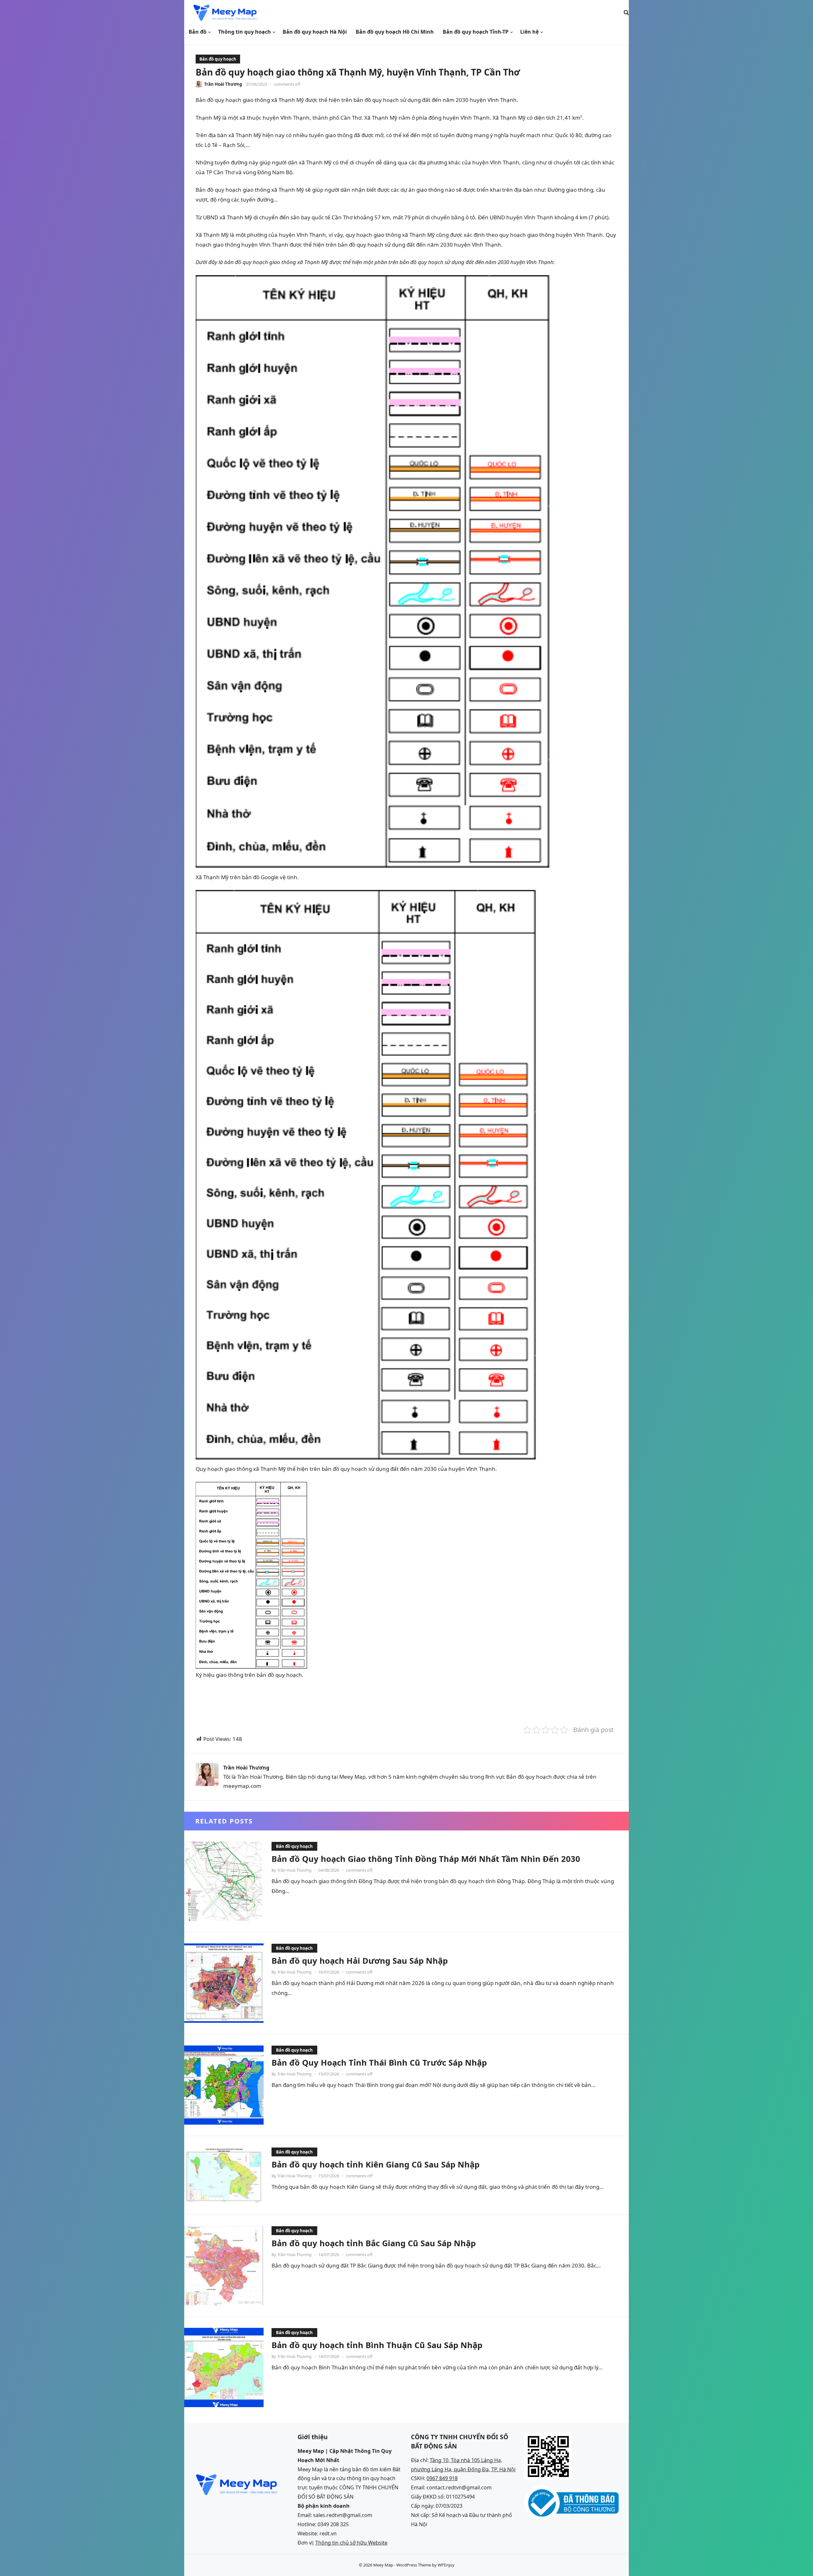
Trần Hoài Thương (223, 84)
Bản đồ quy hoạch (218, 59)
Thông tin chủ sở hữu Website (351, 2543)
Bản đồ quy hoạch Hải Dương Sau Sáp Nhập (360, 1961)
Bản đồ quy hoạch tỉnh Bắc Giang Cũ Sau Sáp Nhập (374, 2243)
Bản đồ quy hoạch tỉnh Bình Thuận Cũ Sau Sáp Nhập (377, 2345)
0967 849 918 (442, 2478)
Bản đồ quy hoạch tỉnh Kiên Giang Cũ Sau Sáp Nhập (376, 2164)
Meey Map (383, 2565)
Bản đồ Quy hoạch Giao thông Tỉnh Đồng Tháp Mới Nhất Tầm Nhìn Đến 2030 (426, 1859)
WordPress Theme (414, 2565)
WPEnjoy (446, 2565)
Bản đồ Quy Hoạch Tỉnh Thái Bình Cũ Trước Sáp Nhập (379, 2062)
